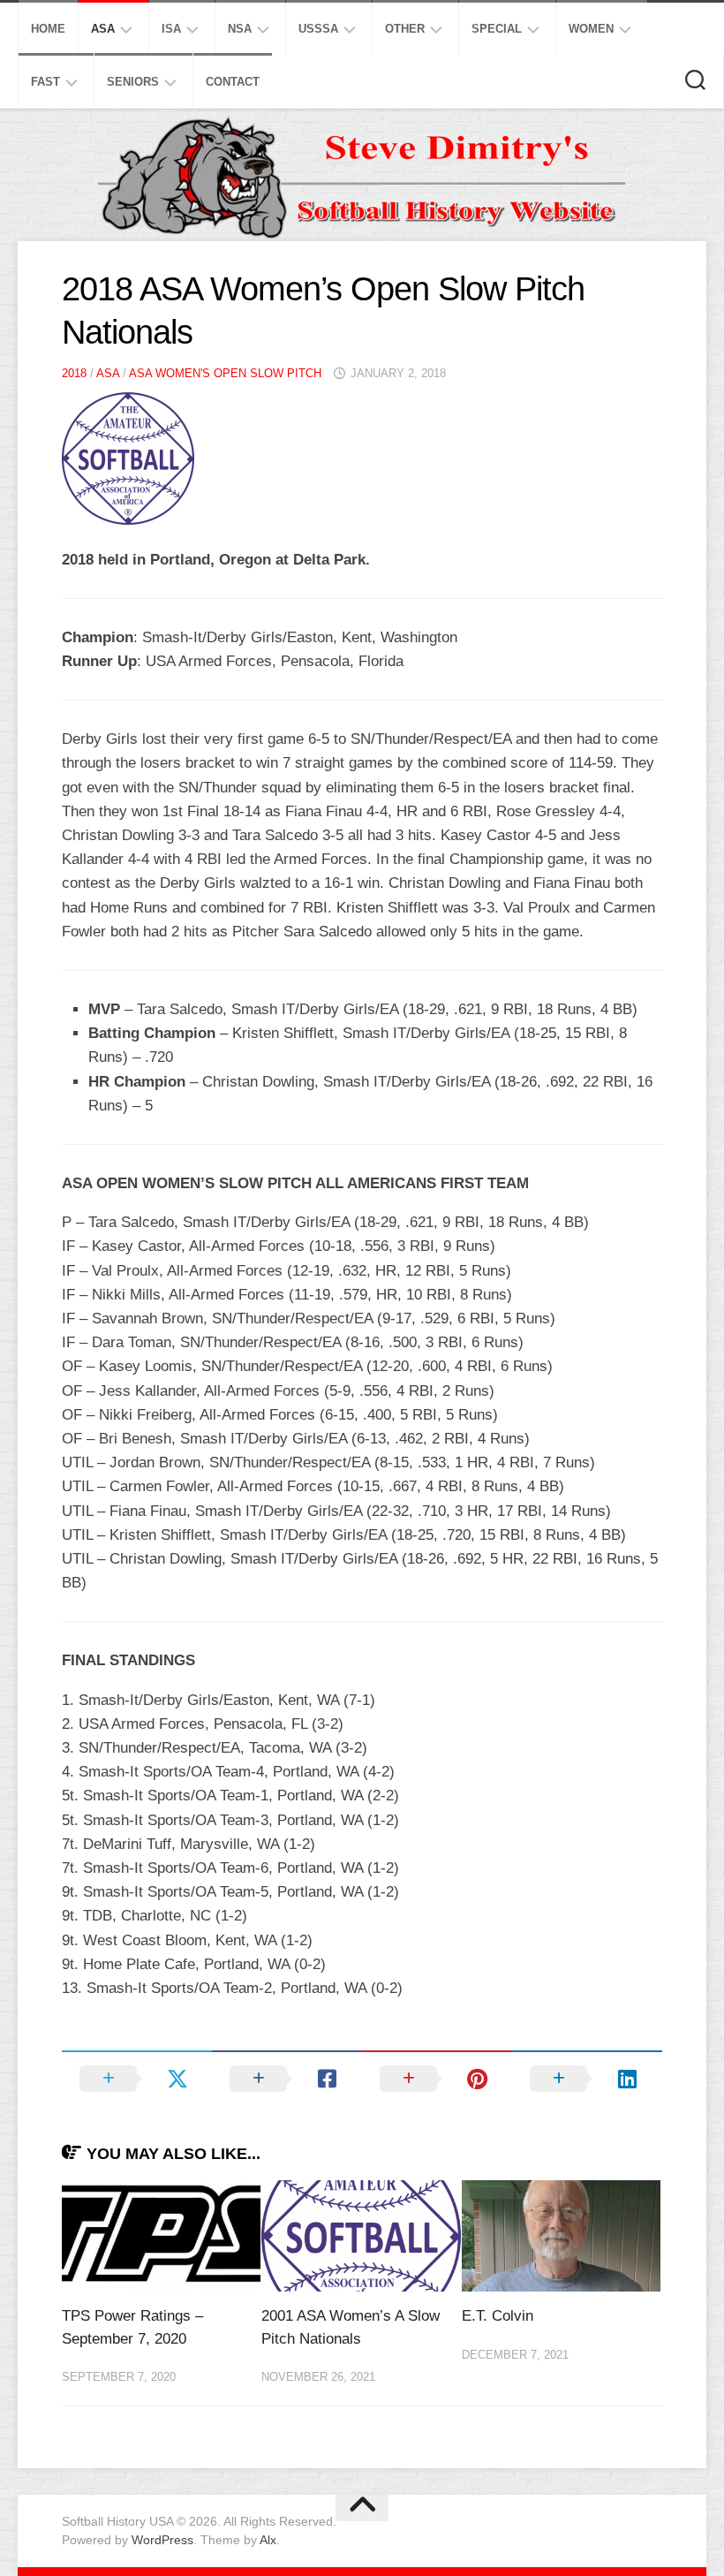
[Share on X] (137, 2079)
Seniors (133, 82)
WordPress (162, 2540)
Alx (268, 2540)
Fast (45, 82)
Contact (233, 82)
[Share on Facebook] (287, 2079)
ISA (171, 29)
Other (405, 29)
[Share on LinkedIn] (587, 2079)
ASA (103, 29)
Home (48, 29)
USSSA (318, 29)
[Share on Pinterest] (437, 2079)
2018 (74, 373)
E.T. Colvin (498, 2316)
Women (591, 29)
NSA (240, 29)
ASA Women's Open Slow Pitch (225, 373)
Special (497, 29)
